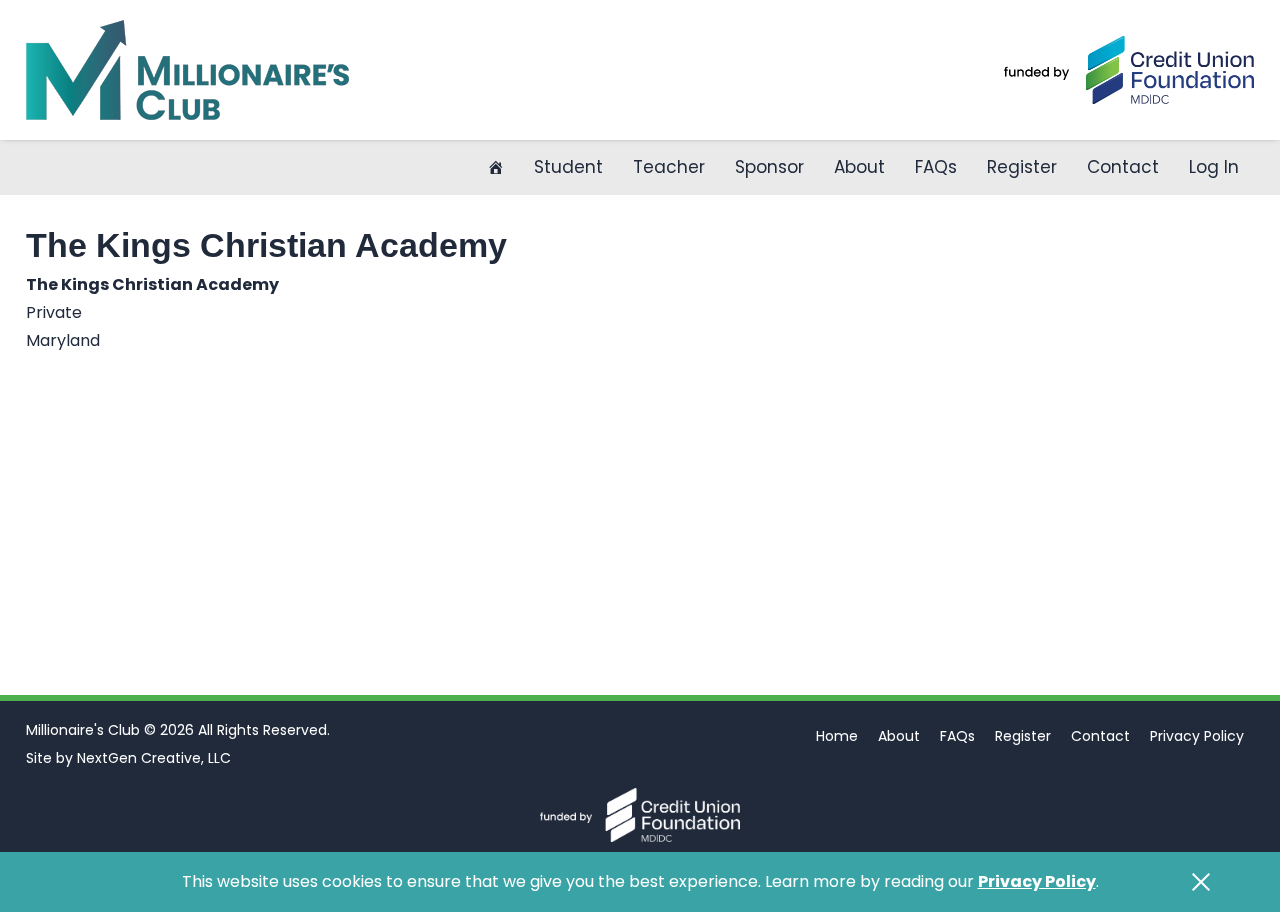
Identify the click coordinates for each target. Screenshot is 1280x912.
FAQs (936, 167)
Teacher (669, 167)
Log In (1214, 167)
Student (568, 167)
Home (837, 736)
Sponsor (769, 167)
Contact (1123, 167)
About (859, 167)
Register (1022, 167)
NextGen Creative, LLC (154, 758)
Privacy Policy (1197, 736)
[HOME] (495, 167)
